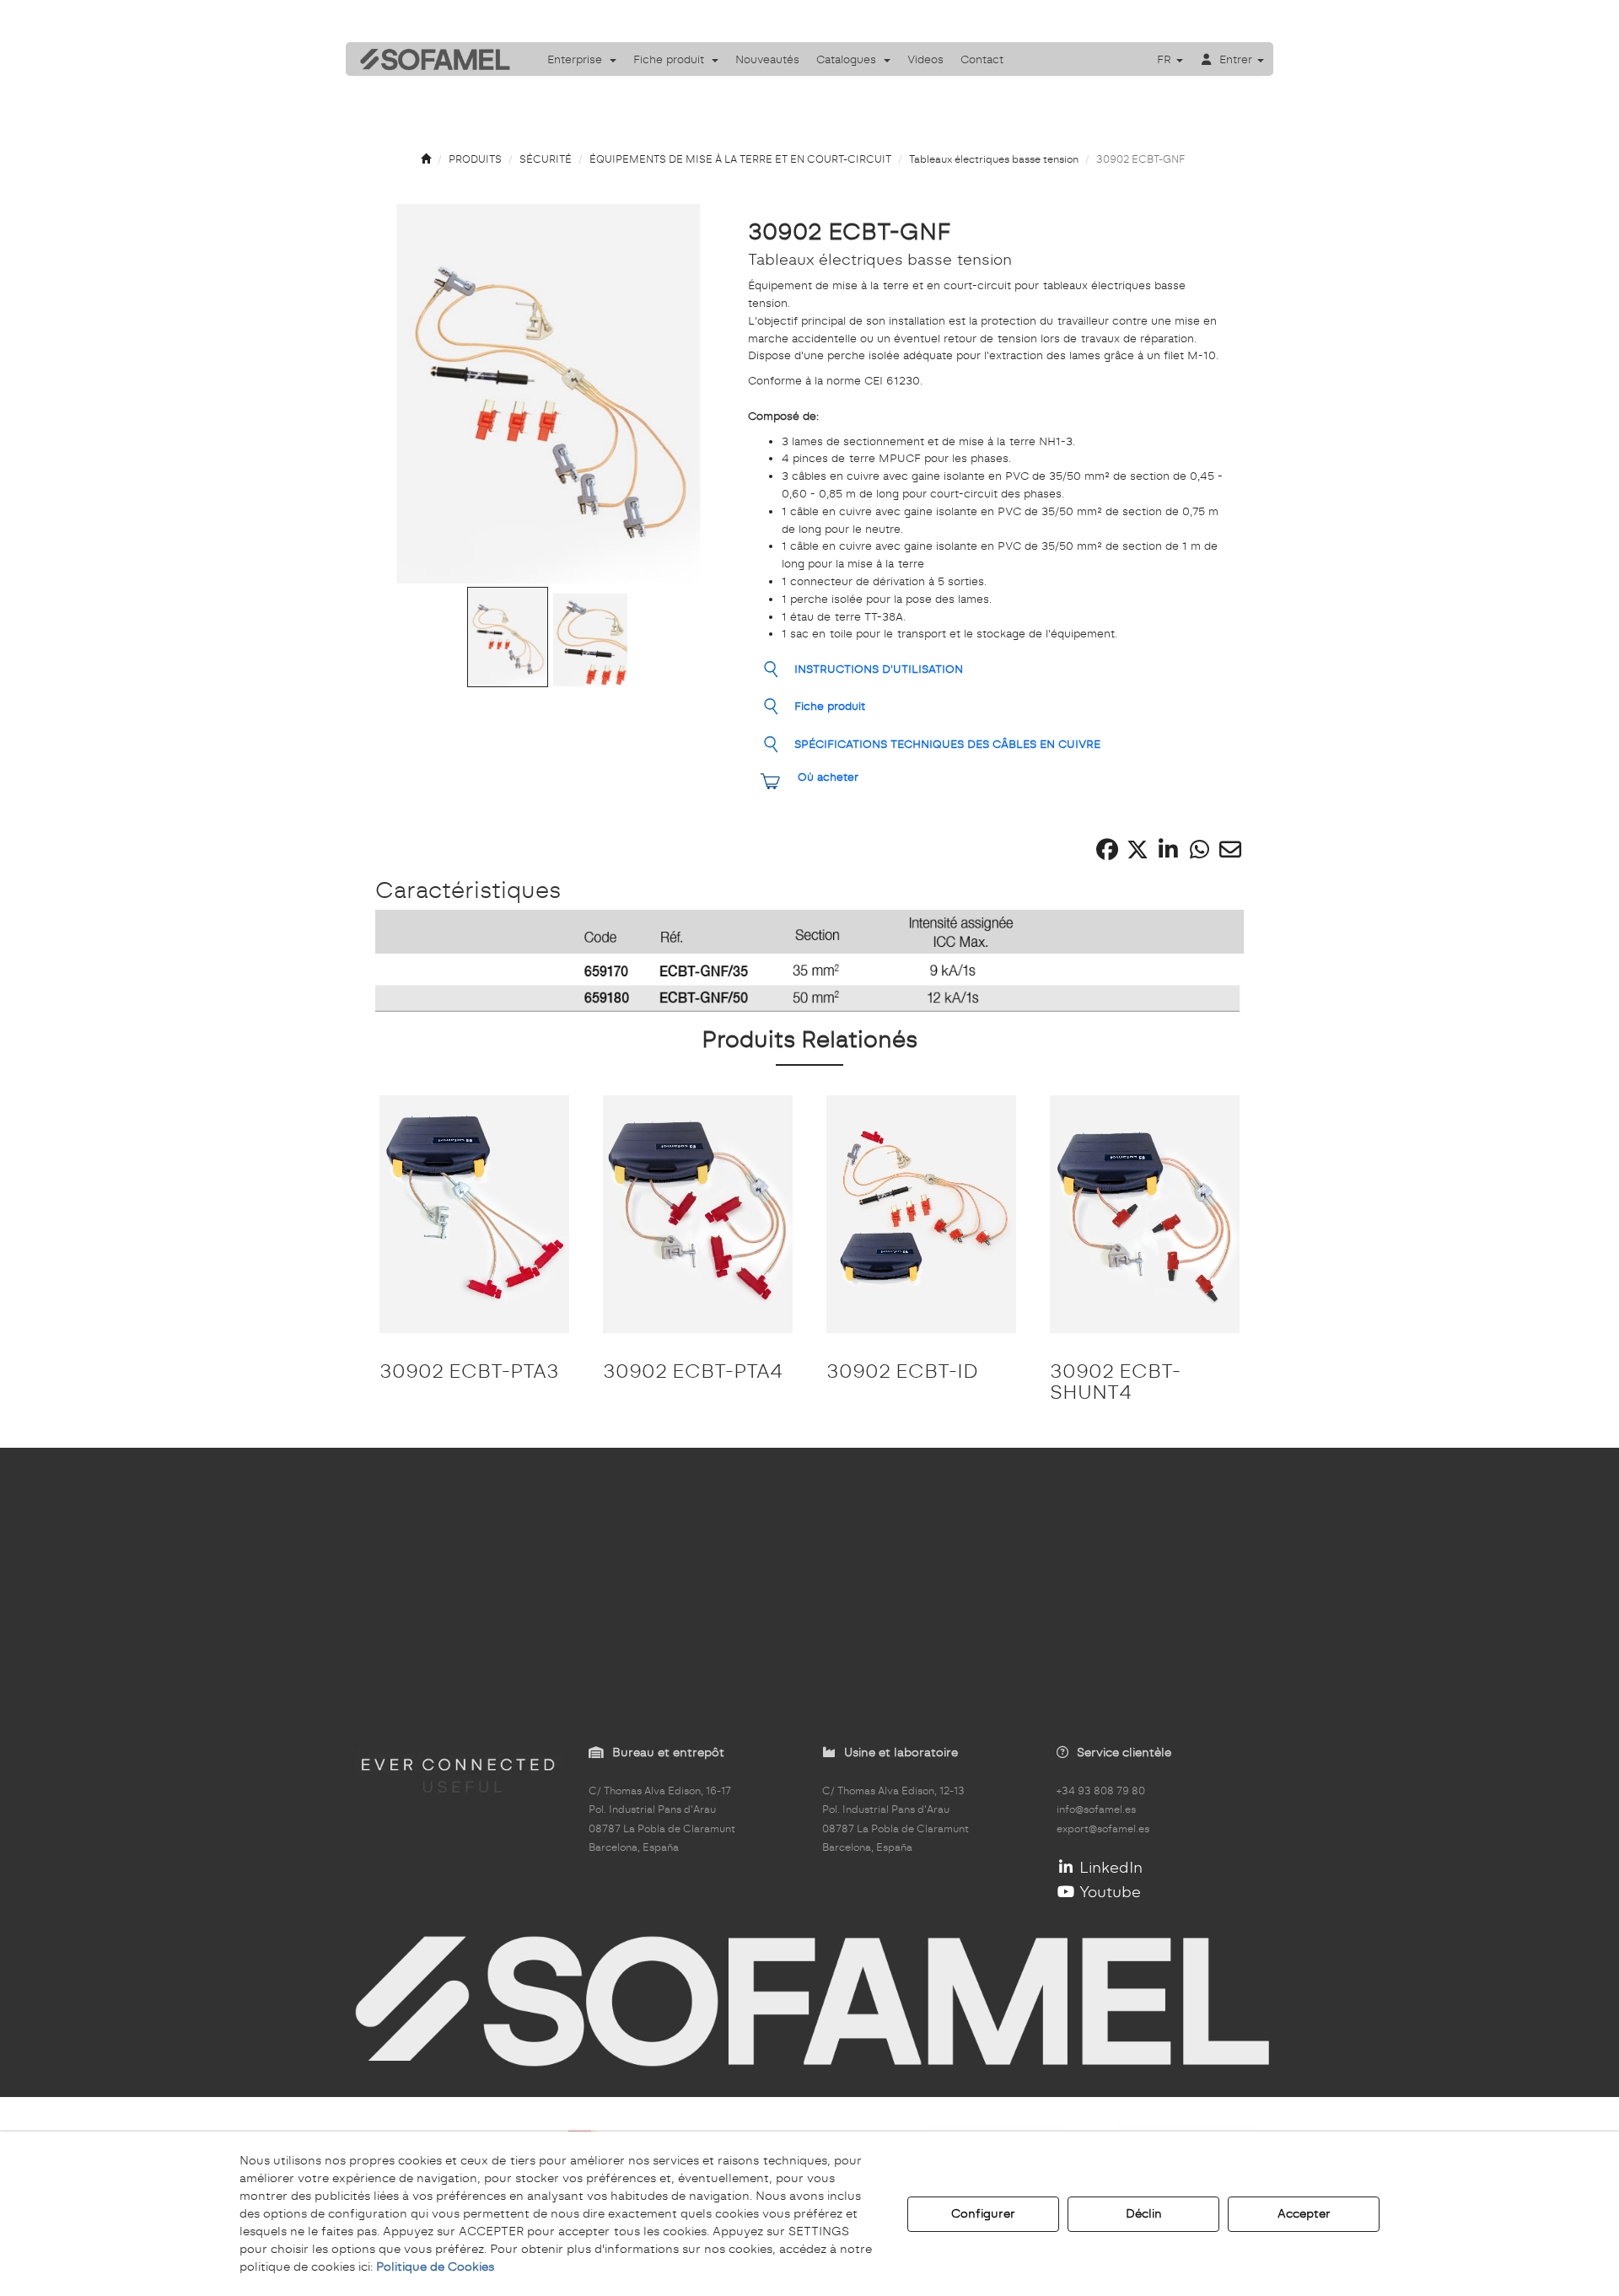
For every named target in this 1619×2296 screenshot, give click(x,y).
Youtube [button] (1108, 1892)
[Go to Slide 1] (508, 637)
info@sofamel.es (1096, 1809)
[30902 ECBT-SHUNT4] (1145, 1214)
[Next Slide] (687, 394)
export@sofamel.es (1103, 1829)
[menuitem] (582, 59)
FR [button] (1166, 59)
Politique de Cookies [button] (435, 2266)
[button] (429, 59)
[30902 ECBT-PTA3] (474, 1214)
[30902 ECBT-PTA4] (698, 1214)
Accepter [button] (1304, 2213)
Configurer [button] (983, 2213)
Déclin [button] (1144, 2213)
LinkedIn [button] (1109, 1867)
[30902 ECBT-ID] (921, 1214)
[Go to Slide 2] (590, 640)
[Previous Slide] (411, 394)
